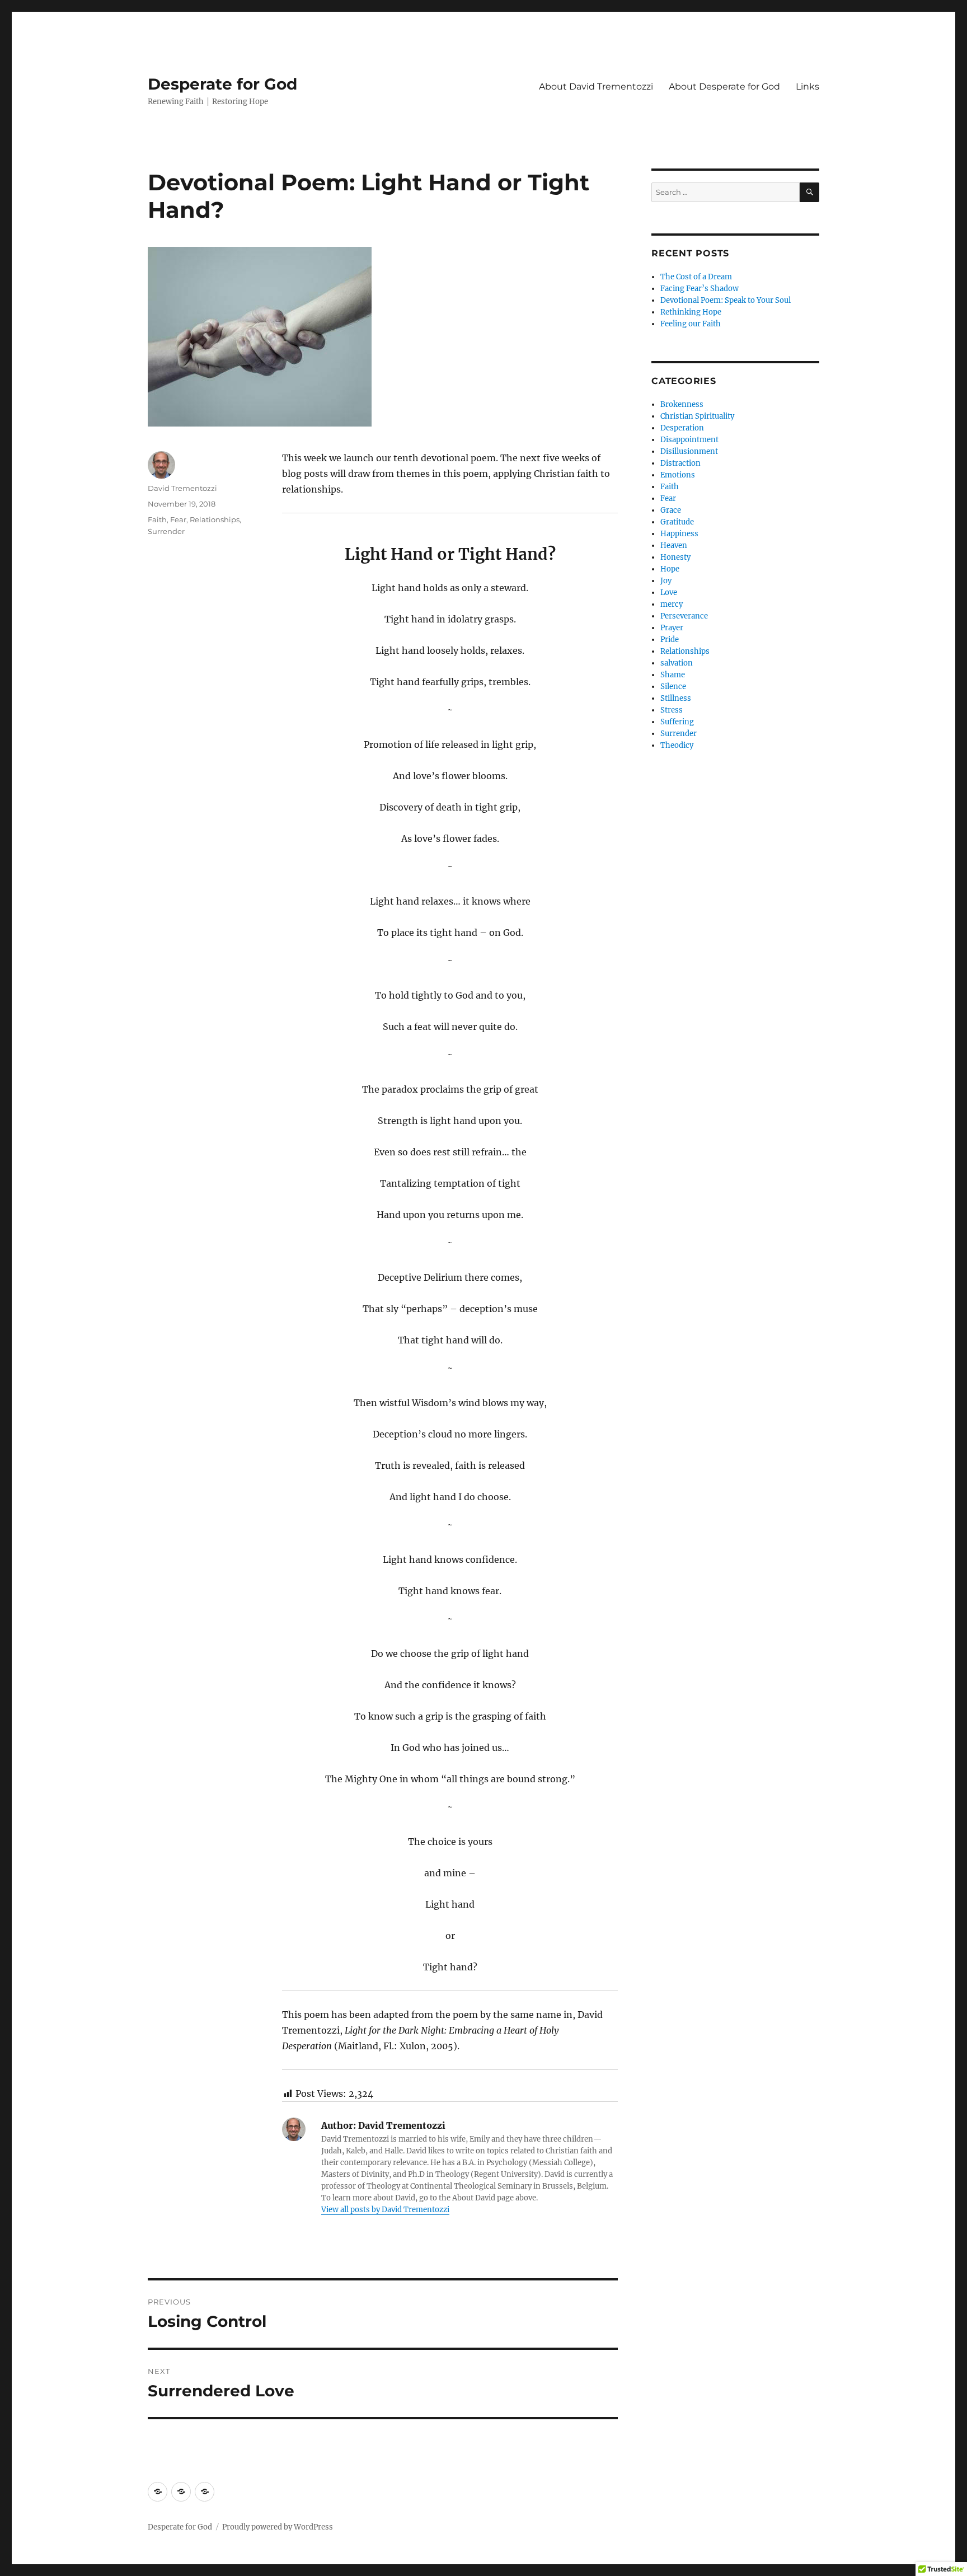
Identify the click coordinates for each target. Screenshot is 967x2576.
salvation (677, 663)
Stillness (676, 698)
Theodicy (677, 745)
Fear (178, 519)
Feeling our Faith (691, 324)
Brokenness (682, 404)
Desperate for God (222, 84)
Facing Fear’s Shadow (700, 289)
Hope (670, 569)
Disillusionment (689, 451)
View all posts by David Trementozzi (385, 2210)
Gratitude (677, 522)
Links (808, 86)
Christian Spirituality (697, 416)
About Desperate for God (724, 86)
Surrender (166, 531)
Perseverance (684, 616)
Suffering (677, 722)
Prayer (672, 628)
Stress (672, 710)
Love (669, 593)
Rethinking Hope (691, 312)
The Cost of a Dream (696, 277)
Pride (670, 640)
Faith (157, 519)
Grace (671, 510)
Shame (673, 675)
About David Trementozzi (596, 86)
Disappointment (689, 440)
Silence (673, 687)
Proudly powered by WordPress (278, 2527)
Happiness (679, 534)
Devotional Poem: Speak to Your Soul (726, 300)
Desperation (682, 428)
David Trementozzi (182, 488)
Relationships (215, 519)
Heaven (674, 545)
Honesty (675, 557)
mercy (672, 604)
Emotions (678, 475)
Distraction (680, 463)
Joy (666, 581)
